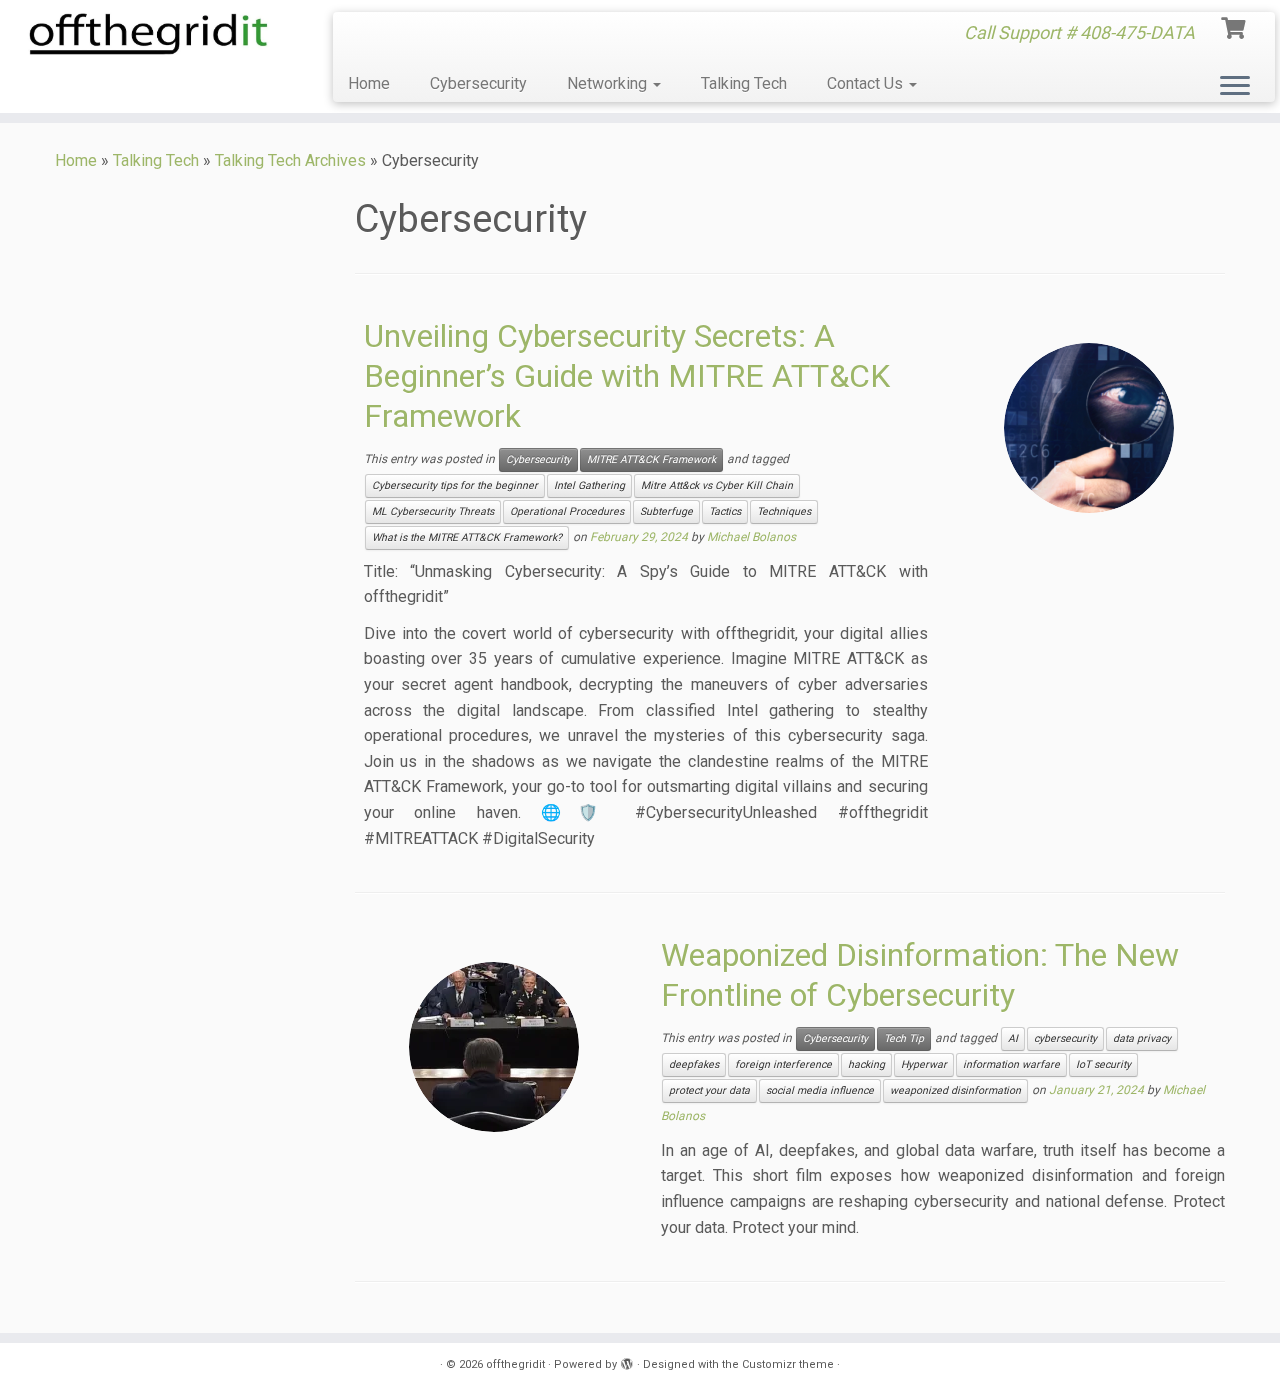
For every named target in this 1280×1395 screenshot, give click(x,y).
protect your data (709, 1090)
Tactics (725, 511)
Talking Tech (744, 83)
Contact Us (867, 83)
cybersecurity (1065, 1038)
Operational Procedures (567, 511)
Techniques (784, 511)
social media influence (820, 1090)
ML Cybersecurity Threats (433, 511)
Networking (609, 83)
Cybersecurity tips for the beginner (455, 485)
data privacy (1142, 1038)
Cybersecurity (478, 83)
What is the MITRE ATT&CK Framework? (467, 537)
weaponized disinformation (955, 1090)
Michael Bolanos (751, 537)
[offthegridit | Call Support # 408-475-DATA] (147, 34)
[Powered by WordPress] (627, 1361)
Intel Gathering (589, 485)
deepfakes (694, 1064)
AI (1013, 1038)
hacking (866, 1064)
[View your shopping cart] (1235, 26)
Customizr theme (788, 1364)
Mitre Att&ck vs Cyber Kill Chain (717, 485)
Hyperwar (924, 1064)
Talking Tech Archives (290, 160)
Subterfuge (666, 511)
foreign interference (783, 1064)
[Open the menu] (1235, 87)
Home (369, 83)
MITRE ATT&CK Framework (651, 459)
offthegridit (515, 1364)
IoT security (1103, 1064)
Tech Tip (904, 1038)
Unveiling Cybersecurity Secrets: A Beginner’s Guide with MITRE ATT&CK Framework (627, 376)
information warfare (1011, 1064)
